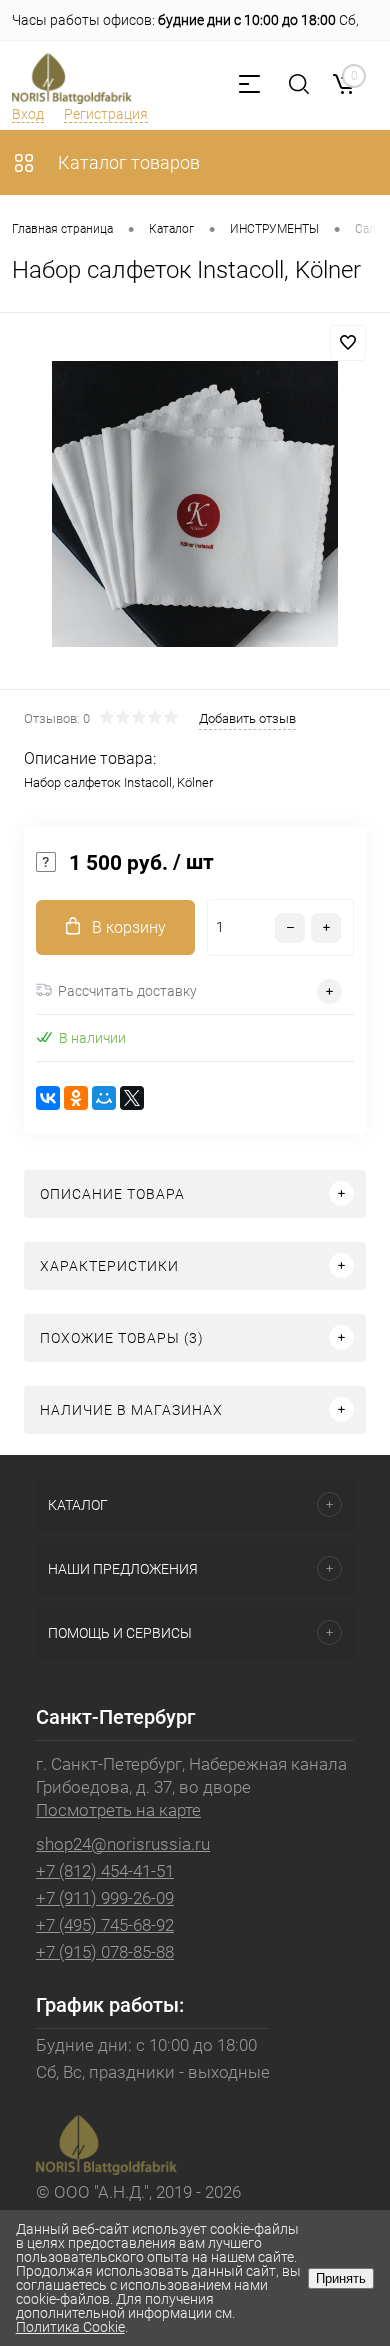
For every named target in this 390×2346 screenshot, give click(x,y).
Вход (28, 114)
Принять (341, 2278)
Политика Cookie (70, 2327)
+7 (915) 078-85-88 (105, 1952)
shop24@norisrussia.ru (123, 1844)
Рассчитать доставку (127, 991)
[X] (132, 1098)
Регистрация (106, 114)
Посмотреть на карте (118, 1810)
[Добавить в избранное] (348, 343)
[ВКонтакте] (48, 1098)
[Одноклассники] (76, 1098)
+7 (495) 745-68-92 (105, 1925)
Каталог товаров (127, 162)
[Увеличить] (195, 504)
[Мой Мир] (104, 1098)
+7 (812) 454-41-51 (105, 1871)
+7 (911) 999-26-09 (105, 1898)
